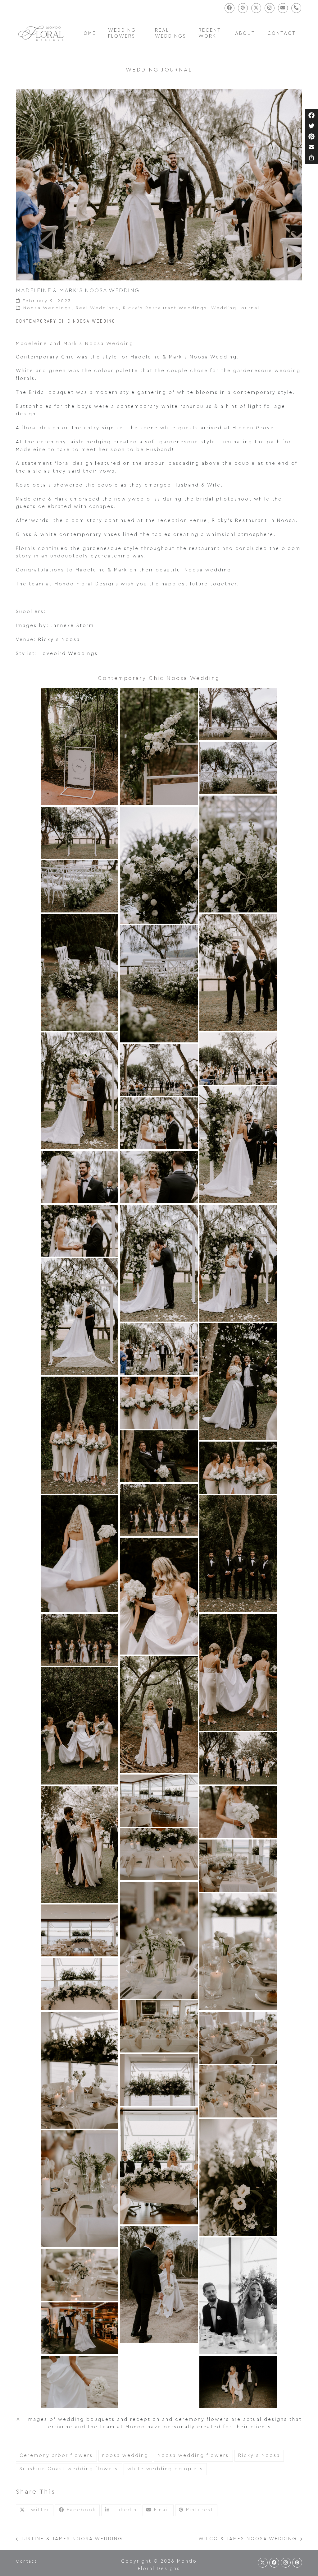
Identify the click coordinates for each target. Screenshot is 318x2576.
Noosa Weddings (47, 308)
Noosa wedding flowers (193, 2456)
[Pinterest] (311, 136)
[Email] (311, 147)
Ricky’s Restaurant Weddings (165, 308)
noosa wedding (125, 2456)
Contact (26, 2561)
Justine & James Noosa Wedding (69, 2540)
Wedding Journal (235, 308)
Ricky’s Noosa (59, 640)
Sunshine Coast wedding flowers (69, 2469)
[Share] (311, 158)
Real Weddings (97, 308)
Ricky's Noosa (259, 2456)
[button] (35, 2510)
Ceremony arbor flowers (56, 2456)
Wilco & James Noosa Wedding (248, 2540)
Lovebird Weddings (69, 654)
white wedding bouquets (165, 2469)
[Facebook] (311, 115)
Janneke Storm (73, 626)
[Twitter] (311, 126)
